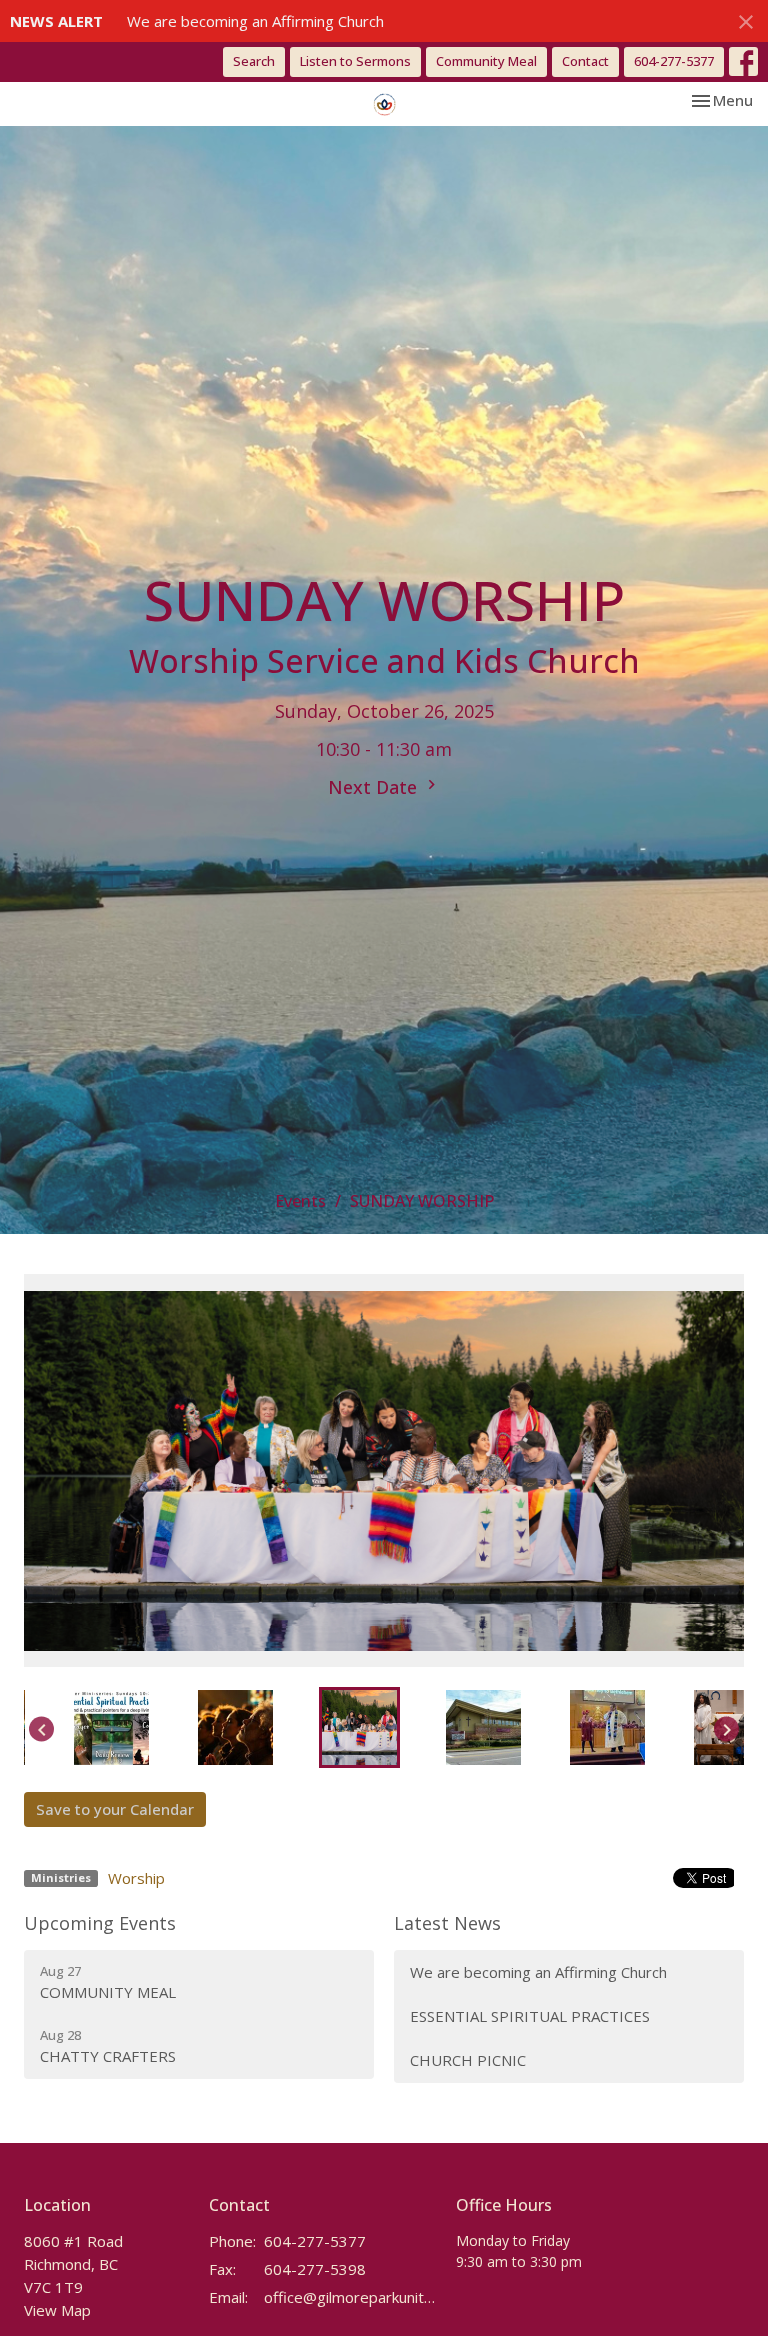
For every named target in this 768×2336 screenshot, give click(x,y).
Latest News (447, 1923)
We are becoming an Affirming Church (255, 21)
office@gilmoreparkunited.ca (350, 2297)
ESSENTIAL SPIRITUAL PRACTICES (530, 2016)
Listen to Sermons (355, 61)
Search (254, 61)
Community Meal (486, 61)
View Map (57, 2310)
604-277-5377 (674, 61)
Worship (136, 1878)
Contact (585, 61)
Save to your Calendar (115, 1809)
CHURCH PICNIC (468, 2060)
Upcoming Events (100, 1923)
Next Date (375, 787)
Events (300, 1201)
